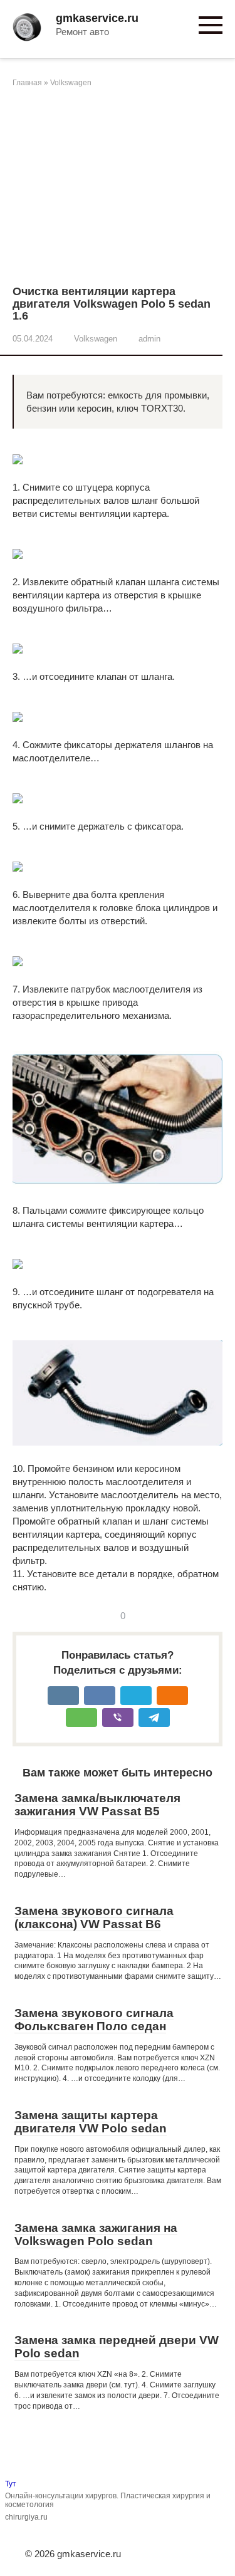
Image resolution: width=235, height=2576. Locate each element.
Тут (11, 2484)
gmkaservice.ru (97, 18)
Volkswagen (71, 83)
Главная (27, 83)
